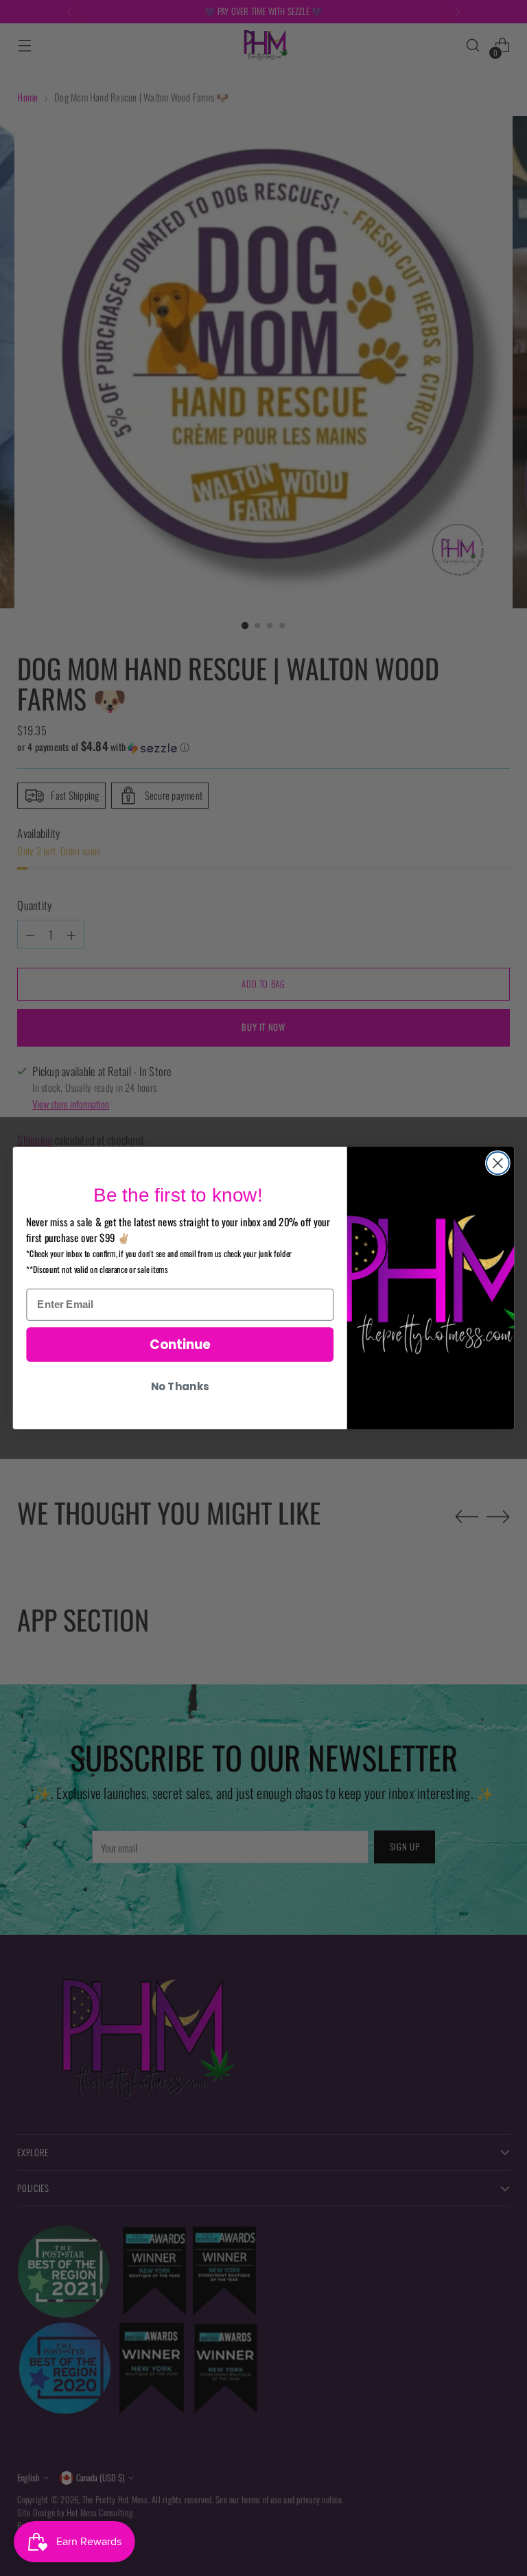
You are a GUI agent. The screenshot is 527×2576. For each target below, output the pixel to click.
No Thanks (180, 1387)
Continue (180, 1344)
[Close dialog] (498, 1163)
